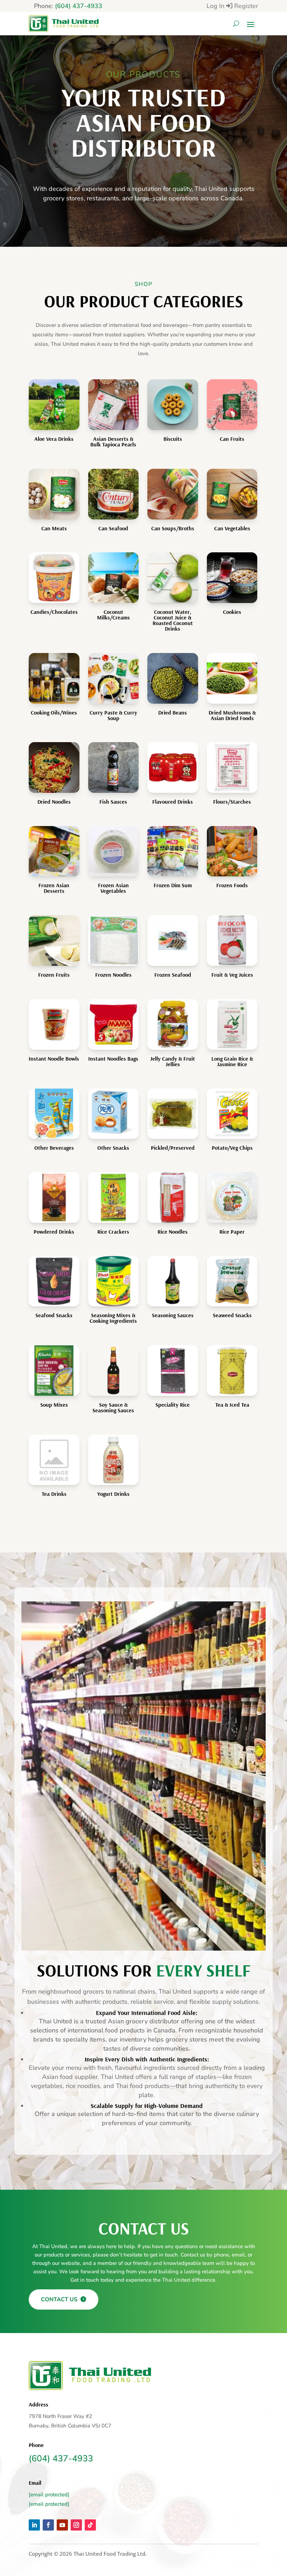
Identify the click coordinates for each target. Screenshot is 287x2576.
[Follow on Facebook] (48, 2525)
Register (246, 6)
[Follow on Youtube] (62, 2525)
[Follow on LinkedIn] (34, 2525)
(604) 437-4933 (79, 6)
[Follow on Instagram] (76, 2525)
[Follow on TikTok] (90, 2525)
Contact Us (60, 2299)
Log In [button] (216, 6)
